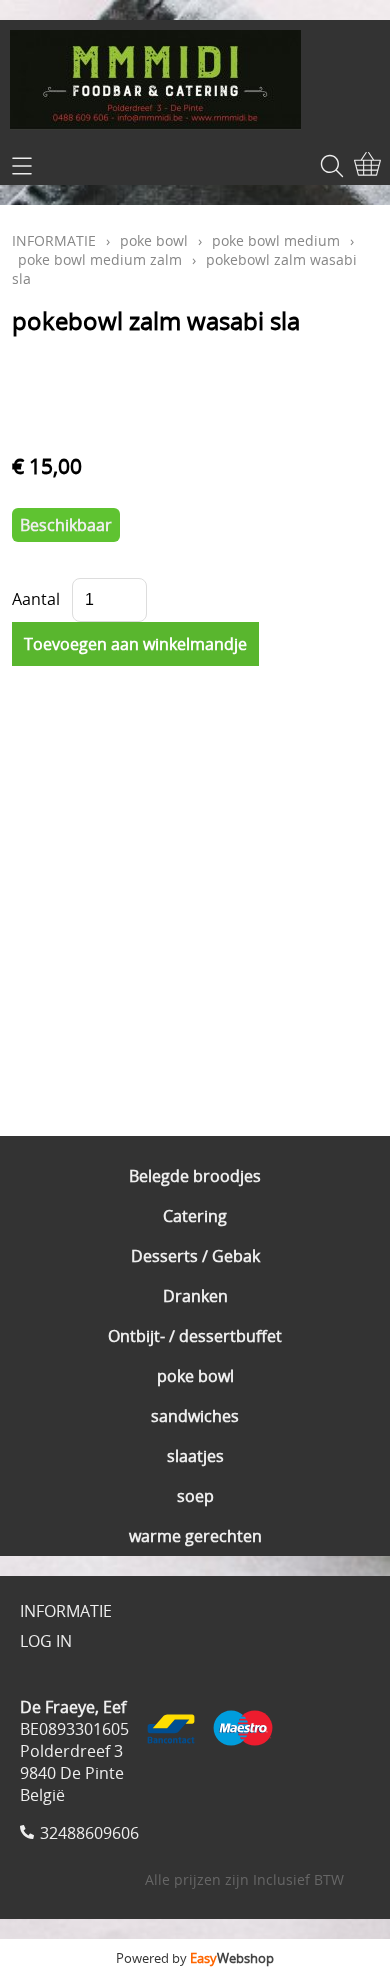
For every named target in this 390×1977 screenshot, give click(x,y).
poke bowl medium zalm (100, 259)
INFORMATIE (54, 240)
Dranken (195, 1296)
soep (195, 1496)
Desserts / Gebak (195, 1256)
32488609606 (89, 1833)
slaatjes (195, 1456)
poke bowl (195, 1376)
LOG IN (46, 1641)
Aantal (36, 599)
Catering (195, 1216)
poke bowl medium (276, 240)
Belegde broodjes (195, 1176)
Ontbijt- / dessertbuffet (195, 1336)
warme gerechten (195, 1536)
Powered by (195, 1958)
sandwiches (195, 1416)
